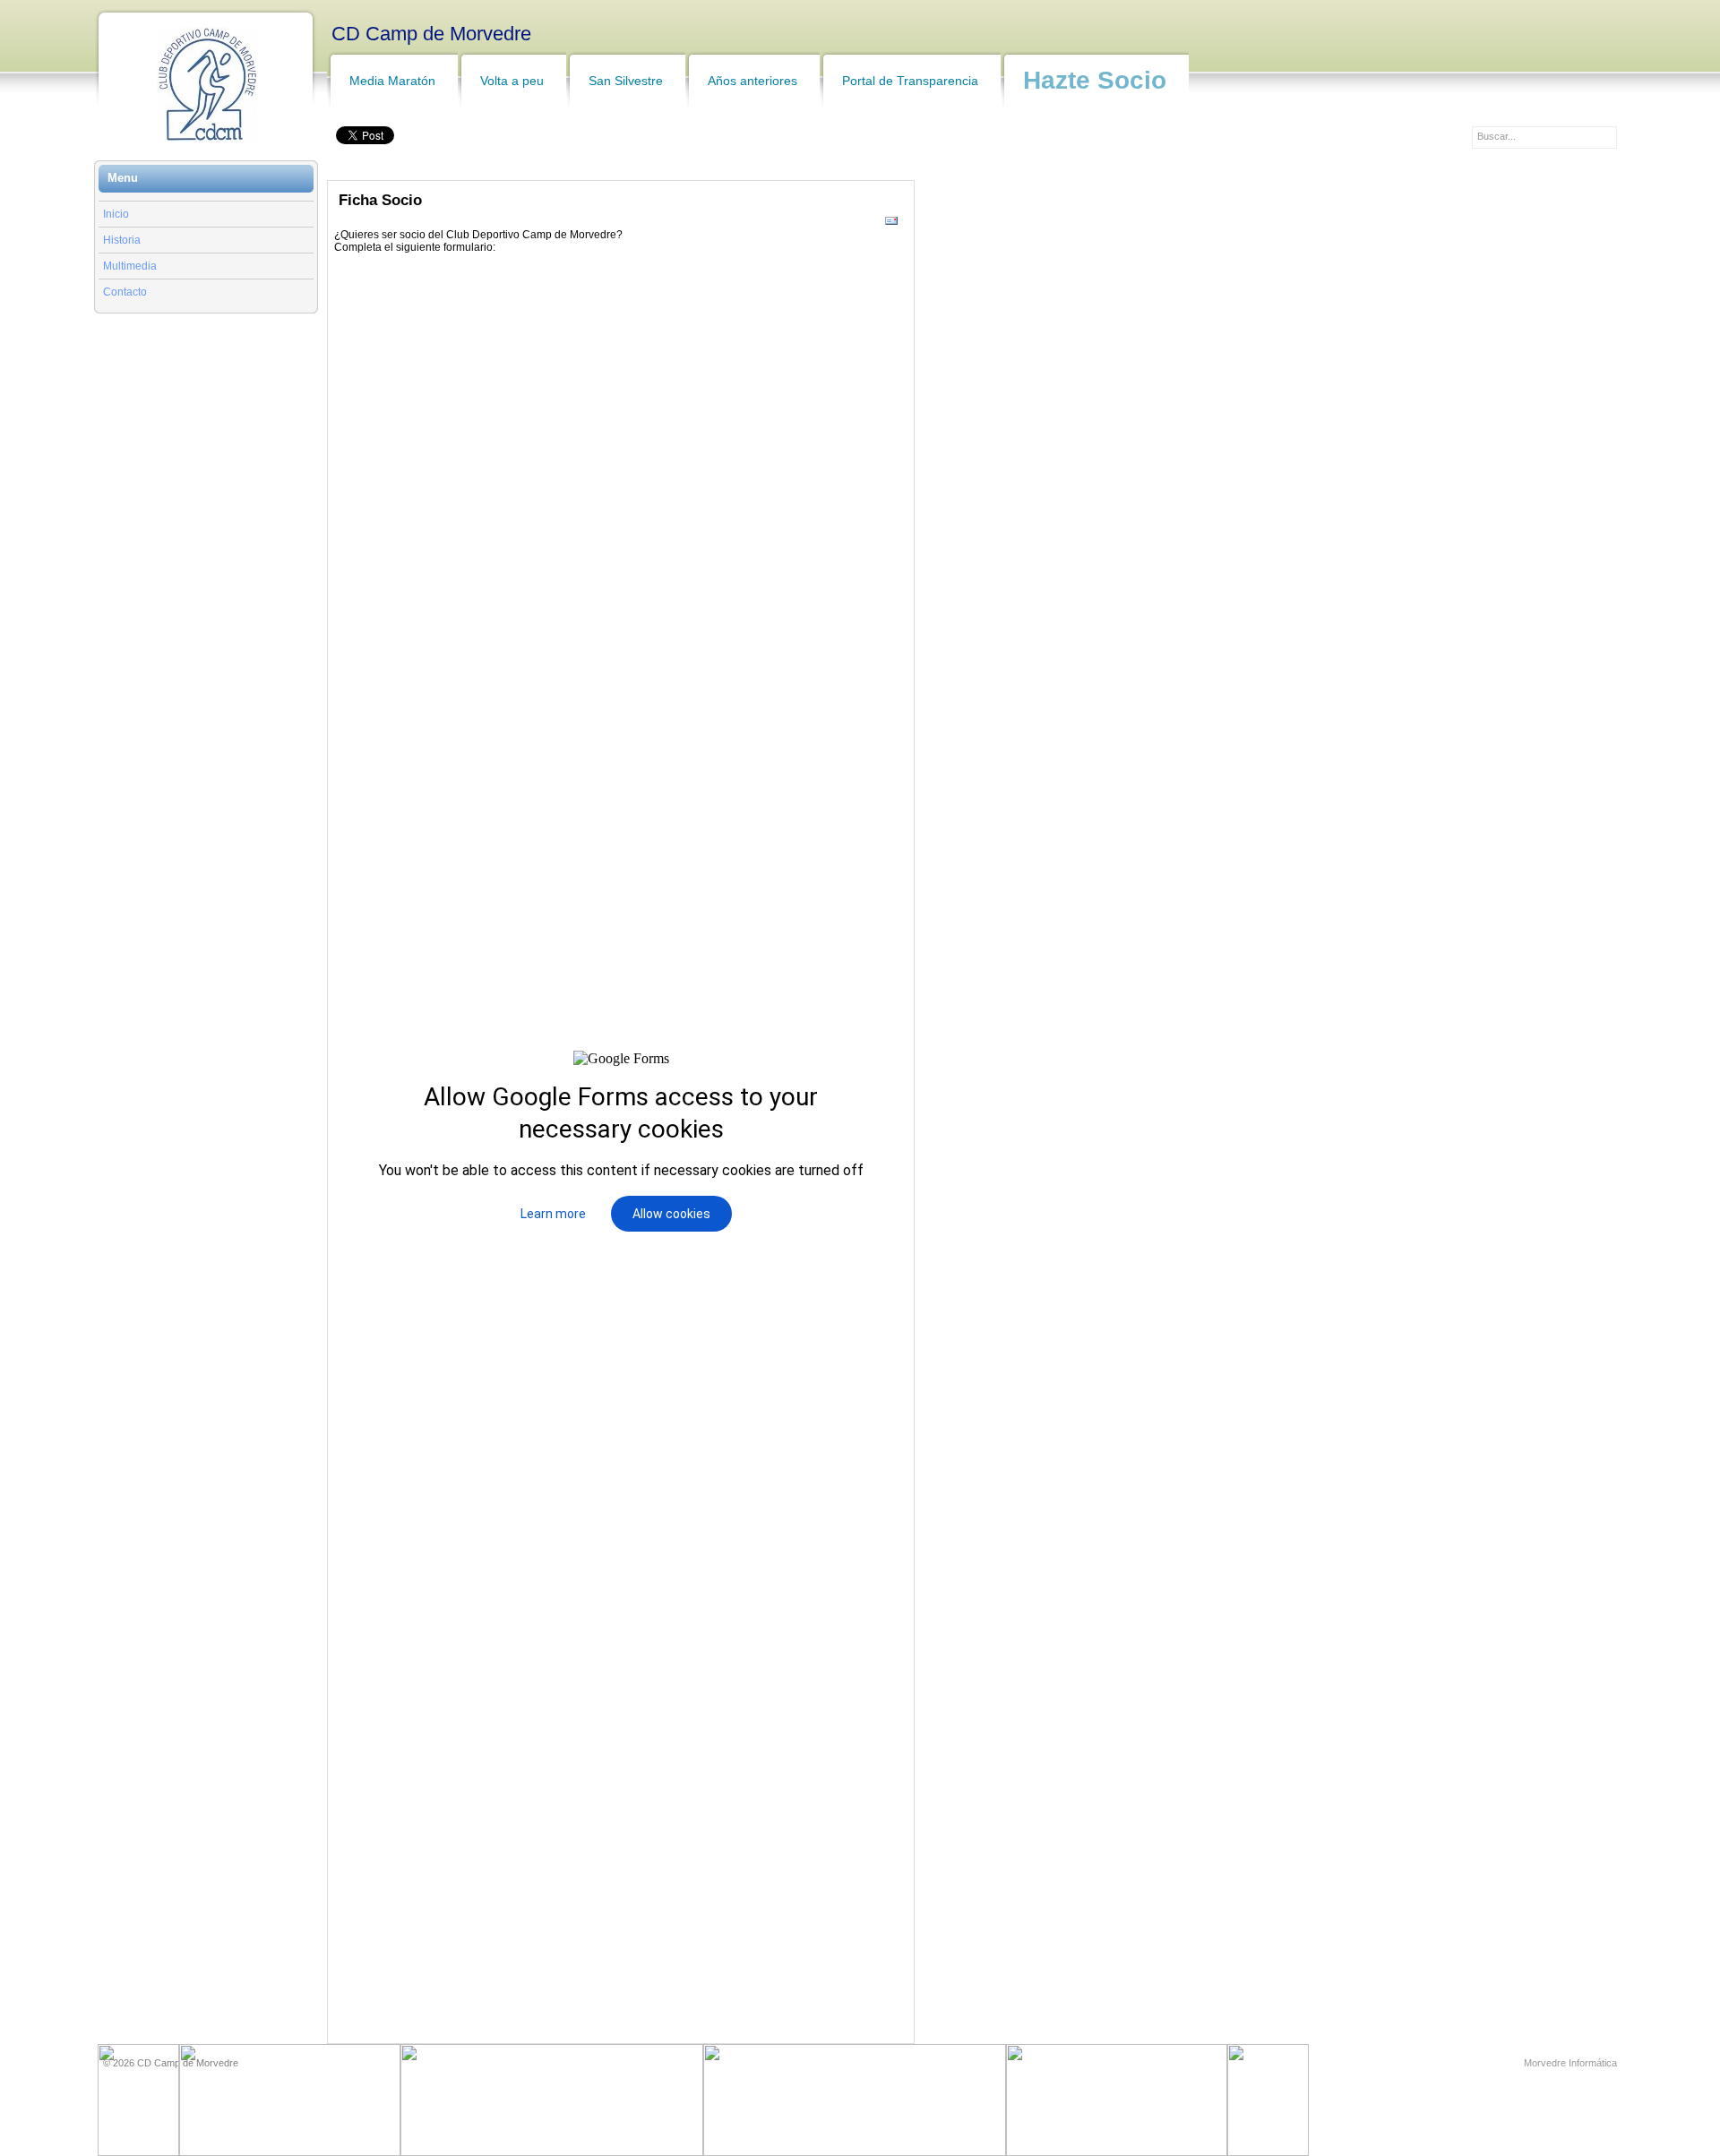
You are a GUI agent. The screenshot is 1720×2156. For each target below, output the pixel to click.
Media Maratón (392, 81)
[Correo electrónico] (891, 225)
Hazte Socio (1095, 80)
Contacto (125, 292)
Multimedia (130, 266)
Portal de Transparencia (910, 81)
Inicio (116, 214)
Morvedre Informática (1570, 2063)
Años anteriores (752, 81)
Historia (122, 240)
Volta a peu (512, 81)
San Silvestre (626, 81)
